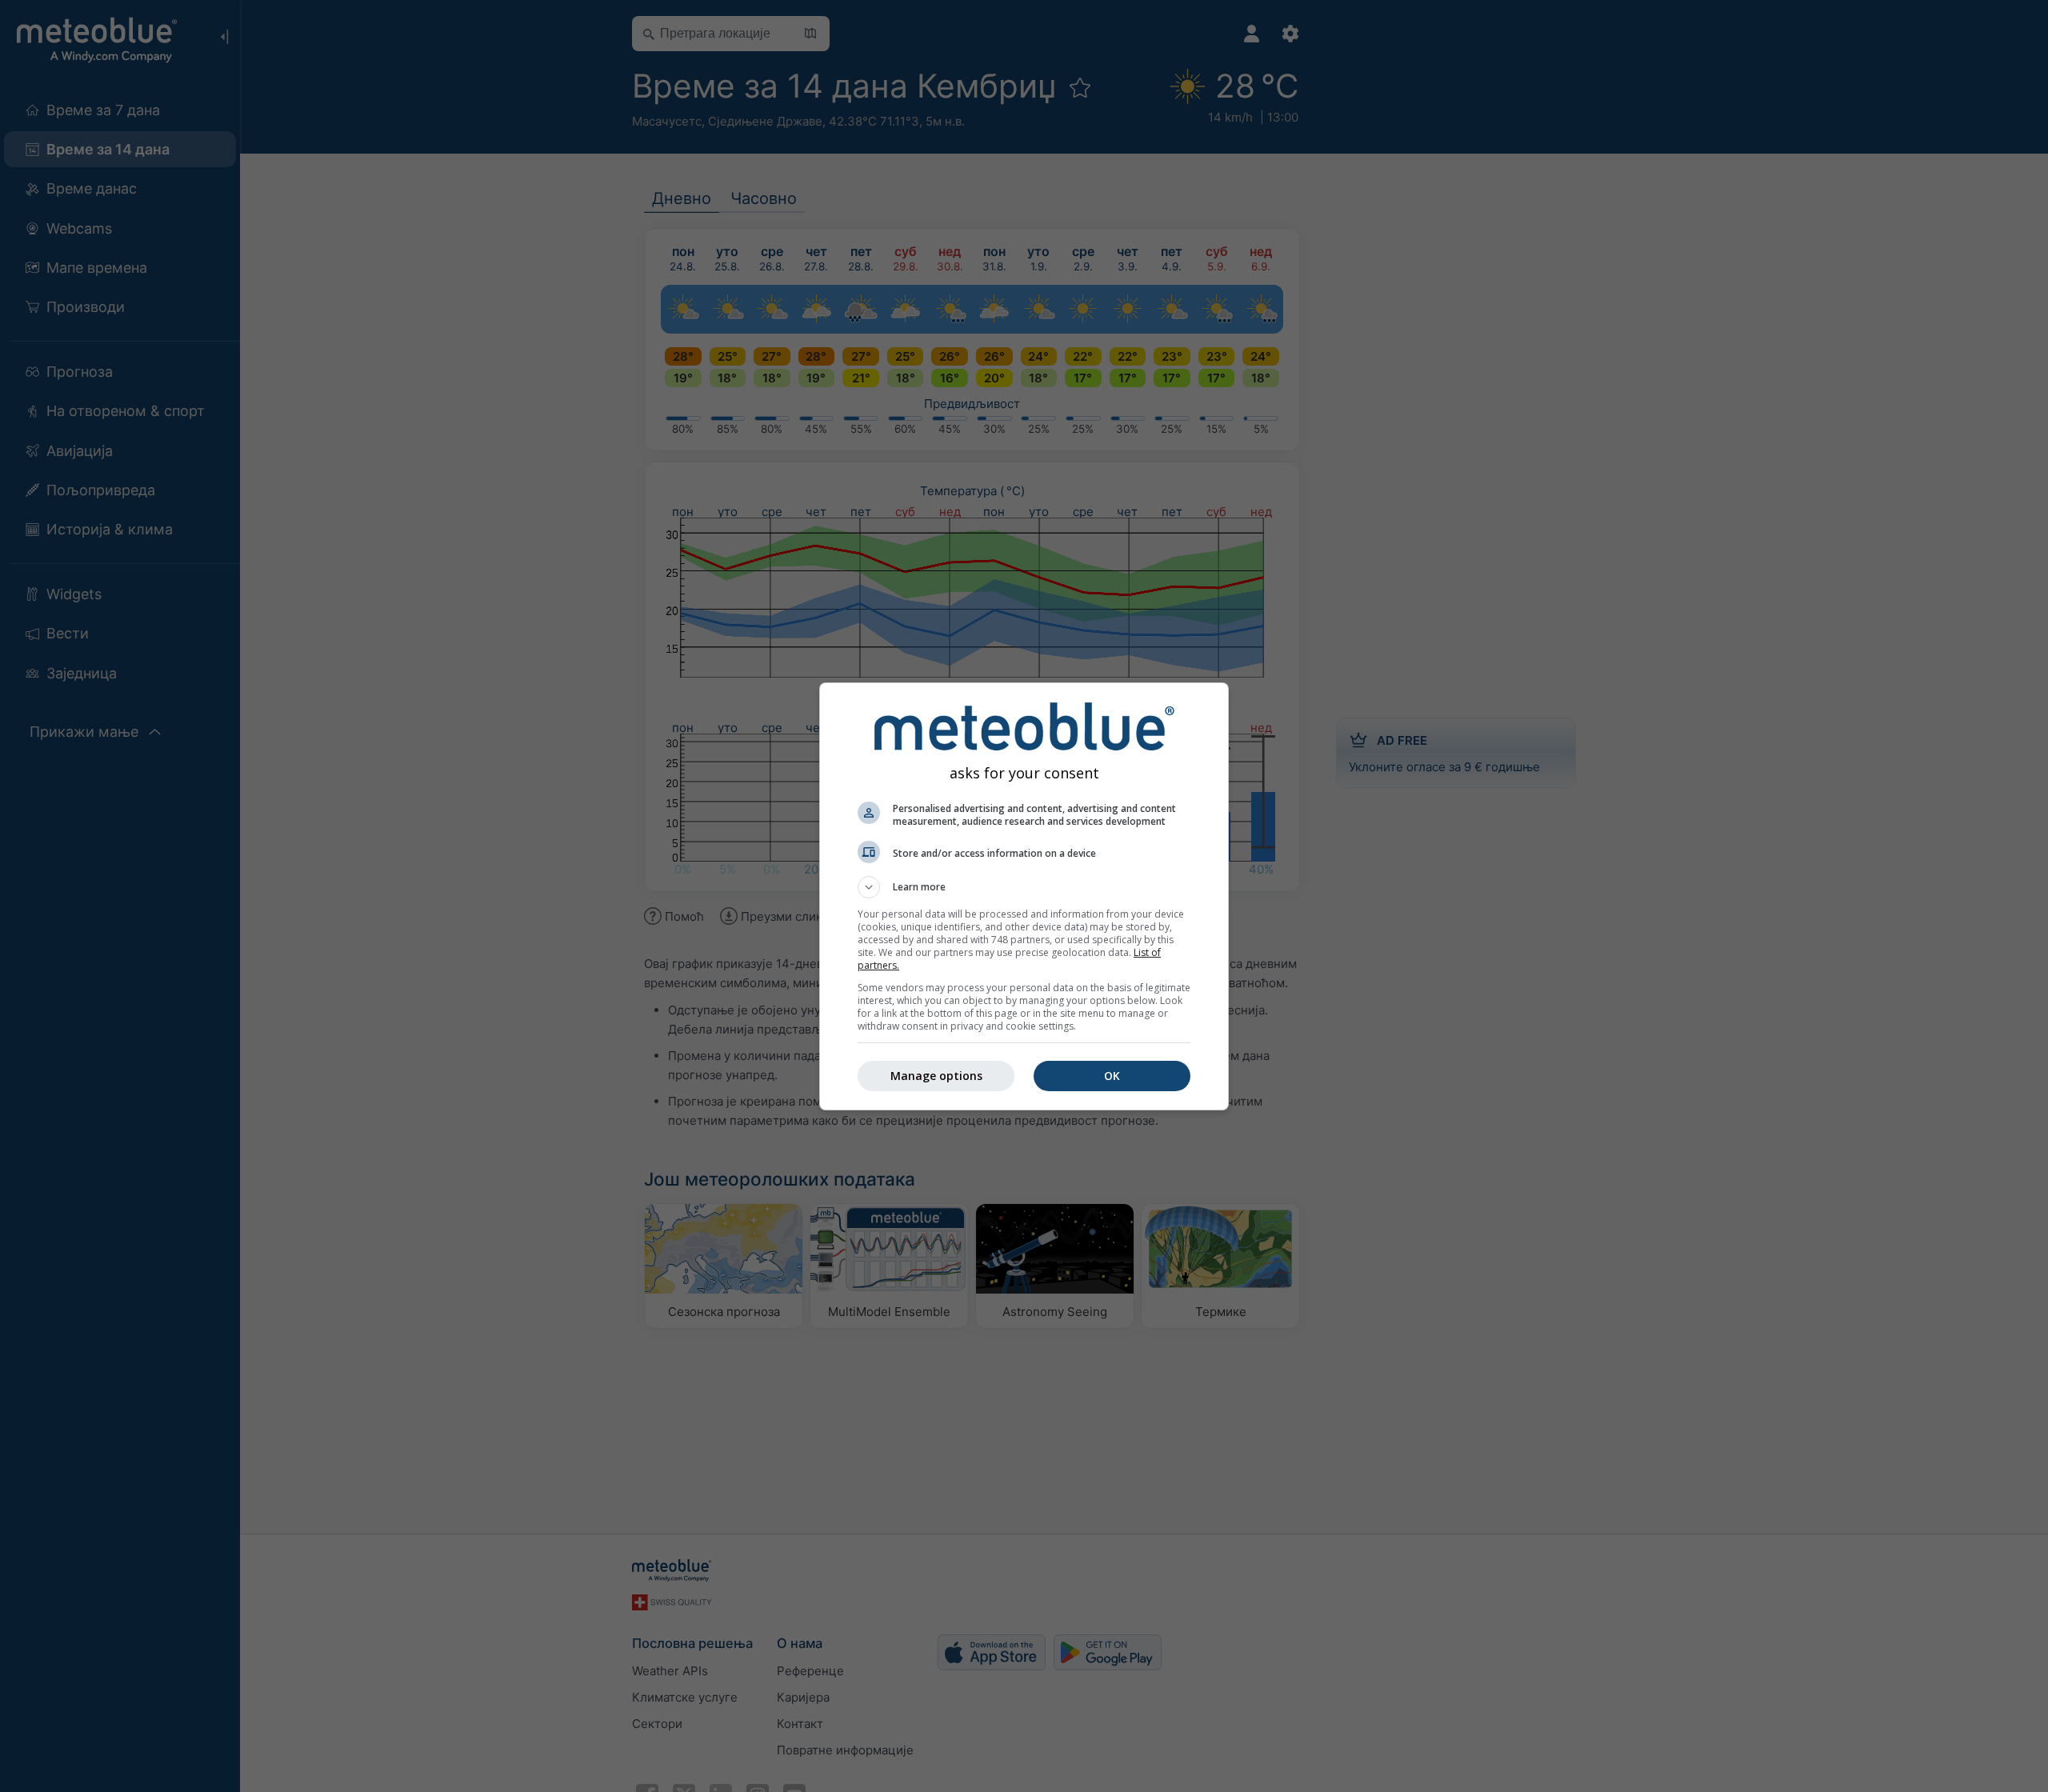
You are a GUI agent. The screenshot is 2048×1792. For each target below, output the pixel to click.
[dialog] (1024, 896)
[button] (1024, 887)
